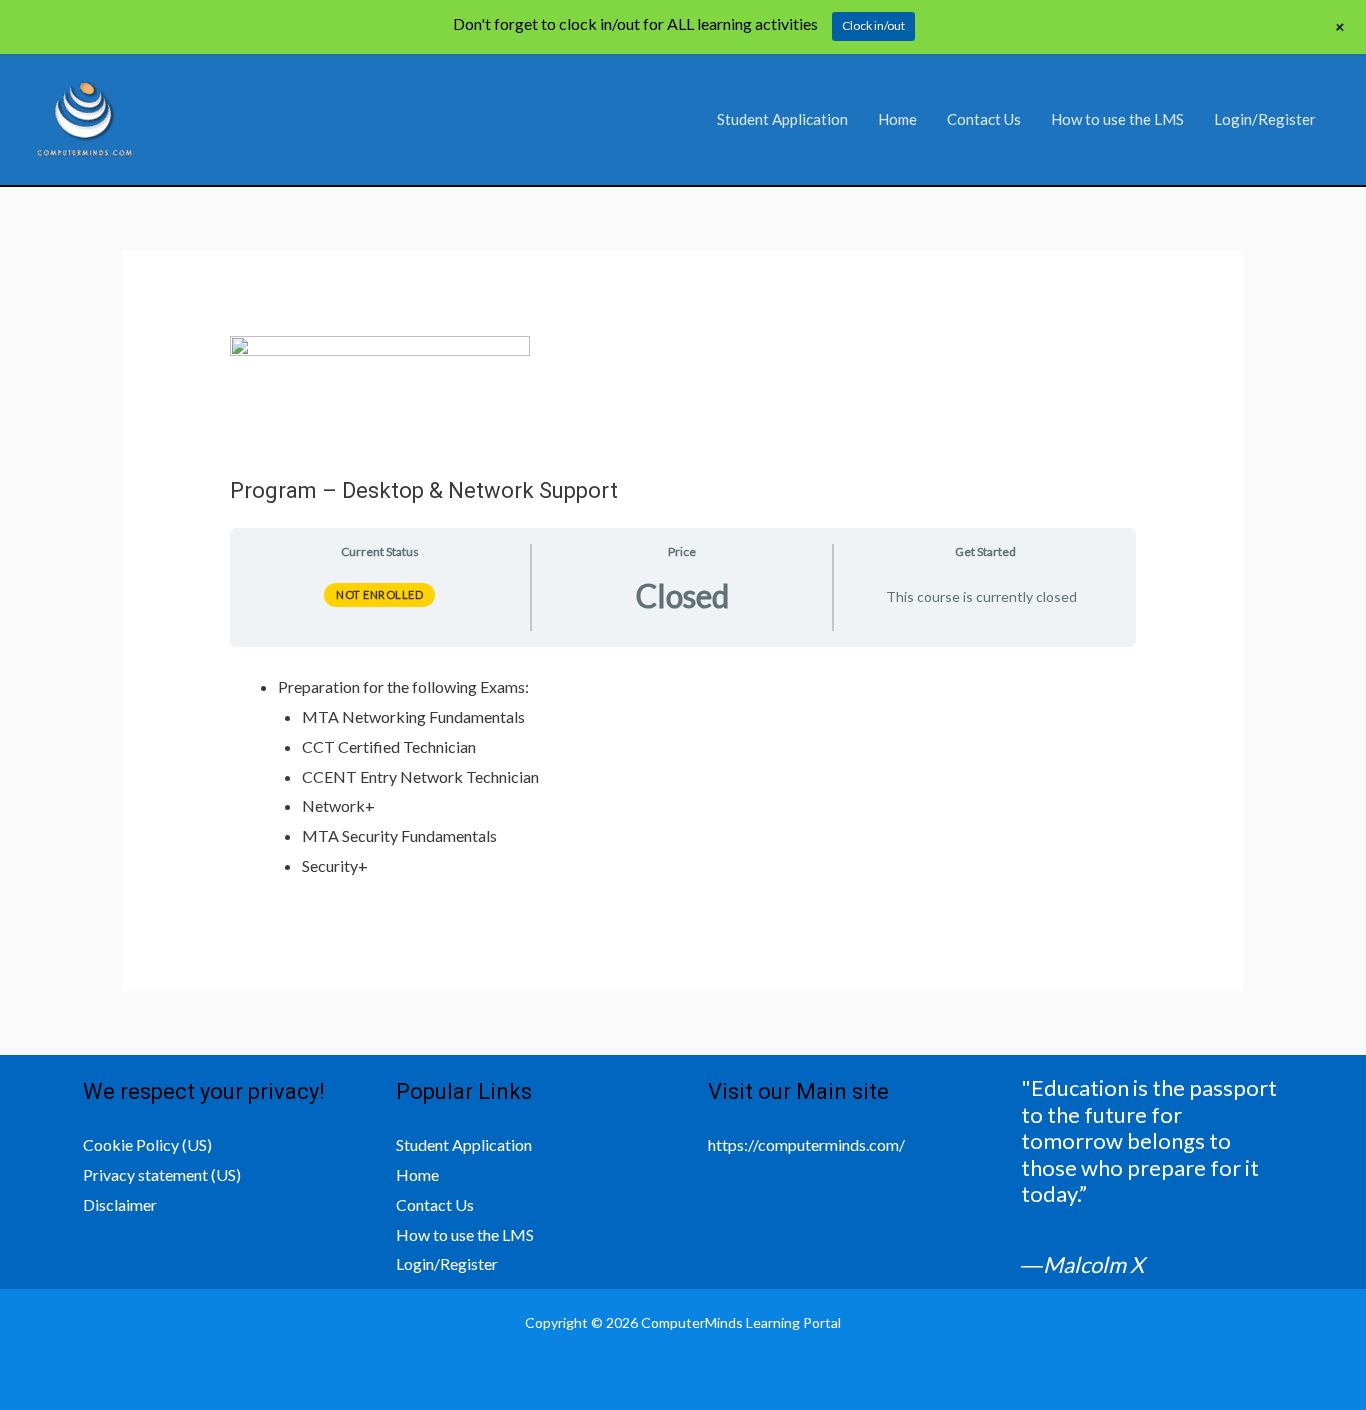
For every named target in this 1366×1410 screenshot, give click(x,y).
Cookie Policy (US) (147, 1144)
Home (897, 119)
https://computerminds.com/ (806, 1144)
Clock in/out (873, 25)
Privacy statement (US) (162, 1174)
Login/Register (1265, 119)
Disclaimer (120, 1204)
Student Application (782, 119)
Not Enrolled (379, 594)
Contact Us (984, 119)
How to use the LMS (1117, 119)
